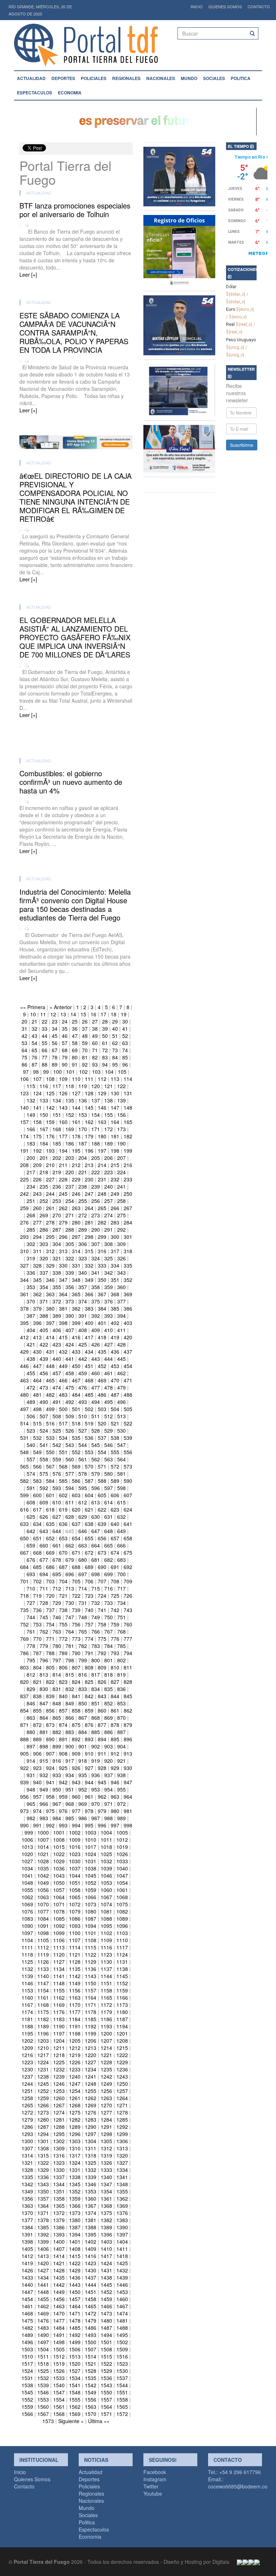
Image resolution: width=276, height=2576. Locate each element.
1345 (75, 2184)
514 (24, 1423)
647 (96, 1531)
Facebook (155, 2472)
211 (63, 1165)
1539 (43, 2385)
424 (70, 1344)
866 (70, 1718)
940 (37, 1782)
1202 (27, 2041)
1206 (91, 2041)
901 (83, 1746)
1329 (43, 2170)
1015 (59, 1847)
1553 (43, 2399)
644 (57, 1531)
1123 (106, 1954)
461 (109, 1373)
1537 (122, 2378)
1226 (75, 2062)
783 (96, 1646)
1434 (43, 2277)
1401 (75, 2242)
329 (50, 1265)
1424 (106, 2263)
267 (128, 1208)
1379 (59, 2220)
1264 (122, 2098)
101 (70, 1072)
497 (24, 1409)
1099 (59, 1933)
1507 (91, 2349)
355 (57, 1287)
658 (128, 1538)
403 (128, 1323)
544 (83, 1445)
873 (50, 1725)
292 (121, 1230)
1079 (75, 1911)
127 (76, 1093)
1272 (27, 2112)
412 (24, 1337)
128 (89, 1093)
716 (109, 1588)
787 (37, 1653)
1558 (122, 2399)
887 (121, 1732)
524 (44, 1430)
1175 (43, 2012)
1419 (27, 2263)
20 (24, 1021)
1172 (106, 2005)
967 (57, 1804)
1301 (43, 2141)
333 (102, 1265)
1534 (75, 2378)
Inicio (197, 6)
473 (44, 1387)
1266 (43, 2105)
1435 (59, 2277)
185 (57, 1143)
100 (57, 1072)
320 (44, 1258)
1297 (91, 2134)
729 (57, 1603)
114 (128, 1079)
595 (83, 1488)
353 (31, 1287)
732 (96, 1603)
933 (57, 1775)
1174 (27, 2012)
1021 (43, 1854)
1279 (27, 2120)
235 (44, 1186)
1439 (122, 2277)
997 (115, 1825)
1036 (59, 1868)
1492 (75, 2335)
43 (34, 1036)
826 (102, 1682)
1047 (122, 1875)
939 (24, 1782)
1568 (59, 2414)
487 (115, 1395)
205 (96, 1158)
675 (128, 1552)
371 (44, 1301)
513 (121, 1416)
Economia (70, 93)
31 (24, 1029)
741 (102, 1610)
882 (57, 1732)
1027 (27, 1861)
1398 (27, 2242)
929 (115, 1768)
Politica (241, 78)
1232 (59, 2069)
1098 (43, 1933)
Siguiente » (71, 2421)
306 (83, 1244)
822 (50, 1682)
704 (63, 1581)
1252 (43, 2091)
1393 (59, 2234)
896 (128, 1739)
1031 (91, 1861)
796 (44, 1660)
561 (83, 1459)
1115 (91, 1947)
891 (63, 1739)
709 (128, 1581)
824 (76, 1682)
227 (50, 1179)
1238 (43, 2076)
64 (24, 1050)
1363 (27, 2206)
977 (76, 1811)
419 (115, 1337)
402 (115, 1323)
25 (75, 1021)
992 (50, 1825)
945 (102, 1782)
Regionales (126, 78)
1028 (43, 1861)
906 (37, 1753)
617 (37, 1509)
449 (63, 1366)
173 (121, 1129)
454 (128, 1366)
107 (37, 1079)
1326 (106, 2163)
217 (31, 1172)
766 (96, 1631)
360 (121, 1287)
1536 (106, 2378)
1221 (106, 2055)
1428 (59, 2270)
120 (96, 1086)
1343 (43, 2184)
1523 (122, 2364)
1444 (91, 2285)
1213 (91, 2048)
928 (102, 1768)
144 (76, 1107)
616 (24, 1509)
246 (76, 1194)
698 (96, 1574)
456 (44, 1373)
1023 (75, 1854)
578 (83, 1474)
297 (76, 1237)
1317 (75, 2155)
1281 (59, 2120)
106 (24, 1079)
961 (89, 1797)
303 (44, 1244)
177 (63, 1136)
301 (128, 1237)
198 (115, 1151)
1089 (122, 1919)
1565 (122, 2407)
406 (57, 1330)
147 (115, 1107)
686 (50, 1567)
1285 (122, 2120)
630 (96, 1517)
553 (89, 1452)
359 (109, 1287)
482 (50, 1395)
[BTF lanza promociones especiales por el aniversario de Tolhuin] (76, 285)
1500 (91, 2342)
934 (70, 1775)
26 (85, 1021)
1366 (75, 2206)
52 (125, 1036)
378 (24, 1308)
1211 (59, 2048)
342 (109, 1273)
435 (102, 1352)
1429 (75, 2270)
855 (37, 1710)
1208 (122, 2041)
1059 (91, 1890)
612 (83, 1502)
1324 (75, 2163)
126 (63, 1093)
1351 (59, 2191)
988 (109, 1818)
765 (83, 1631)
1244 (27, 2084)
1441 (43, 2285)
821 (37, 1682)
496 (121, 1402)
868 (96, 1718)
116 (44, 1086)
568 (63, 1466)
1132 (27, 1969)
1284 (106, 2120)
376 (109, 1301)
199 (128, 1151)
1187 (122, 2019)
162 (89, 1122)
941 (50, 1782)
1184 (75, 2019)
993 (63, 1825)
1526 (59, 2371)
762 (44, 1631)
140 (24, 1107)
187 (83, 1143)
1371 (43, 2213)
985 (70, 1818)
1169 (59, 2005)
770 (37, 1639)
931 (31, 1775)
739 (76, 1610)
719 (37, 1596)
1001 (59, 1832)
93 (95, 1064)
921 (121, 1761)
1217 (43, 2055)
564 (121, 1459)
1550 (106, 2392)
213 (89, 1165)
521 (115, 1423)
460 (96, 1373)
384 (102, 1308)
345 (37, 1280)
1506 (75, 2349)
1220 (91, 2055)
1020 (27, 1854)
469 (102, 1380)
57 (65, 1043)
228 (63, 1179)
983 (44, 1818)
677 (44, 1560)
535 (76, 1438)
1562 (75, 2407)
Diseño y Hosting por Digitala (196, 2562)
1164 (91, 1997)
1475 (27, 2320)
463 (24, 1380)
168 (57, 1129)
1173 (122, 2005)
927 (89, 1768)
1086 (75, 1919)
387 (31, 1316)
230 (89, 1179)
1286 (27, 2127)
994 (76, 1825)
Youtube (153, 2493)
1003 (91, 1832)
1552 (27, 2399)
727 (31, 1603)
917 (70, 1761)
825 (89, 1682)
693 (31, 1574)
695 (57, 1574)
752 (24, 1624)
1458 (91, 2299)
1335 (27, 2177)
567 (50, 1466)
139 (121, 1100)
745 (44, 1617)
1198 (75, 2033)
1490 (43, 2335)
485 (89, 1395)
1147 (43, 1983)
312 (50, 1251)
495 (109, 1402)
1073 (91, 1904)
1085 (59, 1919)
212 (76, 1165)
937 (109, 1775)
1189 (43, 2026)
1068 (122, 1897)
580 (109, 1474)
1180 (122, 2012)
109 (63, 1079)
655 (89, 1538)
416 (76, 1337)
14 (73, 1014)
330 (63, 1265)
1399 (43, 2242)
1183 (59, 2019)
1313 (122, 2148)
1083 (27, 1919)
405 (44, 1330)
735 (24, 1610)
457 (57, 1373)
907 (50, 1753)
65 (34, 1050)
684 (24, 1567)
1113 (59, 1947)
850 (83, 1703)
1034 (27, 1868)
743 (128, 1610)
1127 (59, 1962)
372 (57, 1301)
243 (37, 1194)
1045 (91, 1875)
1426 (27, 2270)
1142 (75, 1976)
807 (76, 1667)
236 (57, 1186)
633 (24, 1524)
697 (83, 1574)
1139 (27, 1976)
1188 (27, 2026)
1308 (43, 2148)
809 (102, 1667)
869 (109, 1718)
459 (83, 1373)
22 (45, 1021)
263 (76, 1208)
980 (115, 1811)
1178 (91, 2012)
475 (70, 1387)
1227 (91, 2062)
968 (70, 1804)
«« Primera (33, 1007)
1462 (43, 2306)
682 (109, 1560)
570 (89, 1466)
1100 (75, 1933)
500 (63, 1409)
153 (83, 1115)
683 (121, 1560)
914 (31, 1761)
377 (121, 1301)
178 (76, 1136)
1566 (27, 2414)
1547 (59, 2392)
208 (24, 1165)
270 (57, 1215)
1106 (59, 1940)
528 (96, 1430)
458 (70, 1373)
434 (89, 1352)
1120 (59, 1954)
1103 (122, 1933)
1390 (122, 2227)
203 (70, 1158)
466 (63, 1380)
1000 (43, 1832)
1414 (59, 2256)
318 (128, 1251)
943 (76, 1782)
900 (70, 1746)
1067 (106, 1897)
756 (76, 1624)
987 (96, 1818)
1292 (122, 2127)
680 (83, 1560)
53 (24, 1043)
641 (128, 1524)
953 (96, 1789)
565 (24, 1466)
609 (44, 1502)
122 (121, 1086)
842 (89, 1696)
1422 (75, 2263)
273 (96, 1215)
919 (96, 1761)
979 (102, 1811)
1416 (91, 2256)
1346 (91, 2184)
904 (121, 1746)
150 (44, 1115)
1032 (106, 1861)
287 (57, 1230)
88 (45, 1064)
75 (24, 1057)
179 (89, 1136)
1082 (122, 1911)
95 (115, 1064)
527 (83, 1430)
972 (121, 1804)
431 (50, 1352)
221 (83, 1172)
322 (70, 1258)
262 (63, 1208)
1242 (106, 2076)
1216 (27, 2055)
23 (55, 1021)
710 (31, 1588)
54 (34, 1043)
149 (31, 1115)
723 (89, 1596)
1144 (106, 1976)
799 (83, 1660)
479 (121, 1387)
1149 (75, 1983)
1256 (106, 2091)
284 (128, 1222)
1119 (43, 1954)
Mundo (189, 78)
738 (63, 1610)
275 (121, 1215)
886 (109, 1732)
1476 (43, 2320)
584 (50, 1481)
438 (31, 1359)
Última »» (99, 2421)
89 (55, 1064)
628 (70, 1517)
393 (109, 1316)
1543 (106, 2385)
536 (89, 1438)
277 (37, 1222)
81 (85, 1057)
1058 (75, 1890)
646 (83, 1531)
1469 (43, 2313)
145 (89, 1107)
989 (121, 1818)
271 (70, 1215)
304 (57, 1244)
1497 (43, 2342)
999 (29, 1832)
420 (128, 1337)
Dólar (231, 287)
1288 (59, 2127)
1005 (122, 1832)
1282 (75, 2120)
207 (121, 1158)
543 (70, 1445)
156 (121, 1115)
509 (70, 1416)
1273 (43, 2112)
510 (83, 1416)
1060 (106, 1890)
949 (44, 1789)
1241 (91, 2076)
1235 (106, 2069)
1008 (59, 1840)
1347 (106, 2184)
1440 (27, 2285)
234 (31, 1186)
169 (70, 1129)
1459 (106, 2299)
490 (44, 1402)
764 (70, 1631)
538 (115, 1438)
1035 (43, 1868)
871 (24, 1725)
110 (76, 1079)
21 (34, 1021)
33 (45, 1029)
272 (83, 1215)
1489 (27, 2335)
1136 (91, 1969)
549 (37, 1452)
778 (31, 1646)
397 (50, 1323)
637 (76, 1524)
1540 (59, 2385)
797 (57, 1660)
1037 (75, 1868)
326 (121, 1258)
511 (96, 1416)
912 (115, 1753)
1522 (106, 2364)
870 (121, 1718)
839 (50, 1696)
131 (128, 1093)
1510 (27, 2356)
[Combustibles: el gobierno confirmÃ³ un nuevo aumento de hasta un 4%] (76, 862)
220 (70, 1172)
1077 (43, 1911)
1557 (106, 2399)
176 (50, 1136)
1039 (106, 1868)
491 (57, 1402)
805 (50, 1667)
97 (26, 1072)
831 (57, 1689)
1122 (91, 1954)
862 (128, 1710)
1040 (122, 1868)
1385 (43, 2227)
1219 (75, 2055)
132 (31, 1100)
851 (96, 1703)
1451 (91, 2292)
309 (121, 1244)
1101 (91, 1933)
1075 (122, 1904)
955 (121, 1789)
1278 (122, 2112)
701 (24, 1581)
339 (70, 1273)
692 (128, 1567)
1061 (122, 1890)
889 (37, 1739)
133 (44, 1100)
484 (76, 1395)
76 (34, 1057)
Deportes (63, 78)
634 (37, 1524)
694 (44, 1574)
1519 (59, 2364)
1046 (106, 1875)
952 (83, 1789)
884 (83, 1732)
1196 (43, 2033)
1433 (27, 2277)
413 (37, 1337)
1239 (59, 2076)
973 (24, 1811)
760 (128, 1624)
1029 (59, 1861)
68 (65, 1050)
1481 (122, 2320)
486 (102, 1395)
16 (93, 1014)
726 (128, 1596)
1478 (75, 2320)
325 (109, 1258)
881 (44, 1732)
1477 (59, 2320)
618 (50, 1509)
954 (109, 1789)
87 (34, 1064)
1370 (27, 2213)
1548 (75, 2392)
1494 (106, 2335)
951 (70, 1789)
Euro (231, 309)
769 (24, 1639)
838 (37, 1696)
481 (37, 1395)
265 (102, 1208)
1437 (91, 2277)
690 (102, 1567)
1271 (122, 2105)
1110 (122, 1940)
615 (121, 1502)
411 (121, 1330)
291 (109, 1230)
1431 (106, 2270)
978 (89, 1811)
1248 (91, 2084)
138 (109, 1100)
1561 (59, 2407)
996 (102, 1825)
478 (109, 1387)
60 (95, 1043)
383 (89, 1308)
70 (85, 1050)
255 (83, 1201)
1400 (59, 2242)
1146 (27, 1983)
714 (83, 1588)
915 (44, 1761)
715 (96, 1588)
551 (63, 1452)
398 (63, 1323)
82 (95, 1057)
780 (57, 1646)
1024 (91, 1854)
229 (76, 1179)
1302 (59, 2141)
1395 (91, 2234)
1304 (91, 2141)
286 (44, 1230)
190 (121, 1143)
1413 (43, 2256)
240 (109, 1186)
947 (128, 1782)
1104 (27, 1940)
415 (63, 1337)
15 (83, 1014)
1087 (91, 1919)
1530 (122, 2371)
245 (63, 1194)
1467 (122, 2306)
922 (24, 1768)
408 (83, 1330)
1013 (27, 1847)
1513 (75, 2356)
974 (37, 1811)
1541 (75, 2385)
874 (63, 1725)
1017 (91, 1847)
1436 (75, 2277)
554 (102, 1452)
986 (83, 1818)
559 (57, 1459)
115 (31, 1086)
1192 (91, 2026)
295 (50, 1237)
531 (24, 1438)
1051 (75, 1883)
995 (89, 1825)
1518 (43, 2364)
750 (109, 1617)
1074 (106, 1904)
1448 (43, 2292)
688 (76, 1567)
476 (83, 1387)
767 (109, 1631)
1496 (27, 2342)
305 (70, 1244)
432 (63, 1352)
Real (230, 324)
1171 (91, 2005)
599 (24, 1495)
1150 (91, 1983)
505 (128, 1409)
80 (75, 1057)
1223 (27, 2062)
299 (102, 1237)
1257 (122, 2091)
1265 (27, 2105)
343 (121, 1273)
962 (102, 1797)
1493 (91, 2335)
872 (37, 1725)
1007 (43, 1840)
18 (114, 1014)
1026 (122, 1854)
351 (115, 1280)
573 (128, 1466)
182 (128, 1136)
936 (96, 1775)
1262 (91, 2098)
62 (115, 1043)
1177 (75, 2012)
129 (102, 1093)
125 (50, 1093)
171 (96, 1129)
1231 (43, 2069)
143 (63, 1107)
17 (103, 1014)
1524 (27, 2371)
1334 (122, 2170)
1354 (106, 2191)
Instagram (155, 2479)
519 (89, 1423)
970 (96, 1804)
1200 (106, 2033)
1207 (106, 2041)
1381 (91, 2220)
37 (85, 1029)
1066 (91, 1897)
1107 (75, 1940)
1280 (43, 2120)
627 (57, 1517)
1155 (59, 1990)
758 (102, 1624)
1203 (43, 2041)
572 (115, 1466)
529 (109, 1430)
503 (102, 1409)
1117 (122, 1947)
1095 (106, 1926)
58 (75, 1043)
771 (50, 1639)
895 (115, 1739)
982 (31, 1818)
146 (102, 1107)
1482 (27, 2328)
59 (85, 1043)
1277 (106, 2112)
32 (34, 1029)
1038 (91, 1868)
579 (96, 1474)
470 (115, 1380)
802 (121, 1660)
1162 (59, 1997)
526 (70, 1430)
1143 (91, 1976)
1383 (122, 2220)
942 (63, 1782)
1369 (122, 2206)
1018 (106, 1847)
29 (115, 1021)
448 (50, 1366)
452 (102, 1366)
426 (96, 1344)
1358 (59, 2198)
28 (105, 1021)
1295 (59, 2134)
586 (76, 1481)
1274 (59, 2112)
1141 (59, 1976)
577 (70, 1474)
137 (96, 1100)
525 (57, 1430)
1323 (59, 2163)
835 (109, 1689)
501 (76, 1409)
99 (46, 1072)
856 (50, 1710)
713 (70, 1588)
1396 (106, 2234)
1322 (43, 2163)
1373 (75, 2213)
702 (37, 1581)
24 (65, 1021)
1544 (122, 2385)
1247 (75, 2084)
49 (95, 1036)
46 (65, 1036)
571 (102, 1466)
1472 (91, 2313)
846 (31, 1703)
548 (24, 1452)
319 (31, 1258)
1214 (106, 2048)
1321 (27, 2163)
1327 (122, 2163)
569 (76, 1466)
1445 (106, 2285)
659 (31, 1545)
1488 (122, 2328)
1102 (106, 1933)
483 (63, 1395)
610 (57, 1502)
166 (31, 1129)
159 (50, 1122)
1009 (75, 1840)
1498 (59, 2342)
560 (70, 1459)
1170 (75, 2005)
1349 (27, 2191)
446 (24, 1366)
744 (31, 1617)
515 (37, 1423)
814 (57, 1675)
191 (24, 1151)
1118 (27, 1954)
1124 (122, 1954)
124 (37, 1093)
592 (44, 1488)
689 (89, 1567)
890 (50, 1739)
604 (89, 1495)
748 (83, 1617)
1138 (122, 1969)
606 (115, 1495)
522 (128, 1423)
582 (24, 1481)
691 (115, 1567)
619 (63, 1509)
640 (115, 1524)
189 (109, 1143)
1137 (106, 1969)
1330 (59, 2170)
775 (102, 1639)
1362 (122, 2198)
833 (83, 1689)
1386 (59, 2227)
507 (44, 1416)
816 (83, 1675)
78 (55, 1057)
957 (37, 1797)
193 (50, 1151)
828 (128, 1682)
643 (44, 1531)
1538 (27, 2385)
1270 (106, 2105)
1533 (59, 2378)
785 (121, 1646)
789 (63, 1653)
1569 (75, 2414)
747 (70, 1617)
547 (121, 1445)
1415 (75, 2256)
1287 (43, 2127)
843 (102, 1696)
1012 (122, 1840)
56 (55, 1043)
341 (96, 1273)
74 (125, 1050)
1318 (91, 2155)
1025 (106, 1854)
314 (76, 1251)
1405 (27, 2249)
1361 (106, 2198)
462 (121, 1373)
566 (37, 1466)
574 (31, 1474)
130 (115, 1093)
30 (125, 1021)
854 (24, 1710)
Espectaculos (34, 93)
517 (63, 1423)
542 (57, 1445)
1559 (27, 2407)
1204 (59, 2041)
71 (95, 1050)
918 (83, 1761)
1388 (91, 2227)
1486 (91, 2328)
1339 (91, 2177)
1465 (91, 2306)
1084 (43, 1919)
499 (50, 1409)
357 (83, 1287)
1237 (27, 2076)
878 (115, 1725)
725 (115, 1596)
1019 (122, 1847)
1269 (91, 2105)
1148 (59, 1983)
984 (57, 1818)
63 (125, 1043)
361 (24, 1294)
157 (24, 1122)
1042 (43, 1875)
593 (57, 1488)
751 (121, 1617)
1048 (27, 1883)
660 (44, 1545)
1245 (43, 2084)
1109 (106, 1940)
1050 (59, 1883)
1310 (75, 2148)
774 (89, 1639)
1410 (106, 2249)
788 (50, 1653)
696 (70, 1574)
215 (115, 1165)
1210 (43, 2048)
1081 (106, 1911)
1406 (43, 2249)
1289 (75, 2127)
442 (83, 1359)
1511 (43, 2356)
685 (37, 1567)
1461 (27, 2306)
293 (24, 1237)
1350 (43, 2191)
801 (109, 1660)
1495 (122, 2335)
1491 (59, 2335)
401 (102, 1323)
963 (115, 1797)
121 (109, 1086)
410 (109, 1330)
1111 (27, 1947)
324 (96, 1258)
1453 (122, 2292)
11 (43, 1014)
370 (31, 1301)
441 (70, 1359)
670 (63, 1552)
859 (89, 1710)
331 (76, 1265)
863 (31, 1718)
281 (89, 1222)
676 (31, 1560)
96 (125, 1064)
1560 (43, 2407)
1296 (75, 2134)
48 (85, 1036)
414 (50, 1337)
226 (37, 1179)
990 (24, 1825)
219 (57, 1172)
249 (115, 1194)
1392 (43, 2234)
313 (63, 1251)
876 (89, 1725)
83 (105, 1057)
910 (89, 1753)
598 (121, 1488)
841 (76, 1696)
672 (89, 1552)
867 (83, 1718)
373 (70, 1301)
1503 (27, 2349)
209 (37, 1165)
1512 (59, 2356)
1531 (27, 2378)
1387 (75, 2227)
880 (31, 1732)
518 (76, 1423)
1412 (27, 2256)
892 (76, 1739)
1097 (27, 1933)
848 (57, 1703)
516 (50, 1423)
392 (96, 1316)
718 (24, 1596)
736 (37, 1610)
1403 (106, 2242)
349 (89, 1280)
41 (125, 1029)
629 (83, 1517)
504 (115, 1409)
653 (63, 1538)
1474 (122, 2313)
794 (128, 1653)
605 (102, 1495)
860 (102, 1710)
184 (44, 1143)
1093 (75, 1926)
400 (89, 1323)
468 (89, 1380)
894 (102, 1739)
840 (63, 1696)
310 (24, 1251)
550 (50, 1452)
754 (50, 1624)
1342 (27, 2184)
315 (89, 1251)
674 (115, 1552)
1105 (43, 1940)
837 (24, 1696)
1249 (106, 2084)
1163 (75, 1997)
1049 (43, 1883)
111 (89, 1079)
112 (102, 1079)
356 (70, 1287)
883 (70, 1732)
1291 (106, 2127)
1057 (59, 1890)
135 (70, 1100)
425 (83, 1344)
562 (96, 1459)
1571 (106, 2414)
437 (128, 1352)
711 (44, 1588)
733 (109, 1603)
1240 (75, 2076)
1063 (43, 1897)
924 (50, 1768)
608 (31, 1502)
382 (76, 1308)
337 (44, 1273)
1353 (91, 2191)
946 (115, 1782)
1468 (27, 2313)
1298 (106, 2134)
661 (57, 1545)
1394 (75, 2234)
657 (115, 1538)
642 (31, 1531)
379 (37, 1308)
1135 (75, 1969)
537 (102, 1438)
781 (70, 1646)
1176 (59, 2012)
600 (37, 1495)
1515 (106, 2356)
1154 (43, 1990)
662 (70, 1545)
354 (44, 1287)
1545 (27, 2392)
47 (75, 1036)
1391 (27, 2234)
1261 (75, 2098)
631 (109, 1517)
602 (63, 1495)
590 (128, 1481)
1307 (27, 2148)
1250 (122, 2084)
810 (115, 1667)
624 (128, 1509)
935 (83, 1775)
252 (44, 1201)
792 (102, 1653)
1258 (27, 2098)
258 (121, 1201)
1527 (75, 2371)
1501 (106, 2342)
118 (70, 1086)
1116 (106, 1947)
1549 (91, 2392)
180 (102, 1136)
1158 (106, 1990)
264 (89, 1208)
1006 (27, 1840)
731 (83, 1603)
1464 (75, 2306)
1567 (43, 2414)
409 (96, 1330)
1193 (106, 2026)
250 (128, 1194)
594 (70, 1488)
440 (57, 1359)
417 (89, 1337)
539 (128, 1438)
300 (115, 1237)
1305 (106, 2141)
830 (44, 1689)
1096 (122, 1926)
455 (31, 1373)
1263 (106, 2098)
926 (76, 1768)
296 (63, 1237)
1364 (43, 2206)
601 (50, 1495)
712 (57, 1588)
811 (128, 1667)
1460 (122, 2299)
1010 (91, 1840)
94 (105, 1064)
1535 (91, 2378)
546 (109, 1445)
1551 (122, 2392)
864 (44, 1718)
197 (102, 1151)
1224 (43, 2062)
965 (31, 1804)
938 (121, 1775)
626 (44, 1517)
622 (102, 1509)
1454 (27, 2299)
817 (96, 1675)
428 (121, 1344)
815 (70, 1675)
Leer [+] (28, 275)
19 (124, 1014)
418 (102, 1337)
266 (115, 1208)
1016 (75, 1847)
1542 (91, 2385)
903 (109, 1746)
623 (115, 1509)
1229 (122, 2062)
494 (96, 1402)
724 (102, 1596)
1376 (122, 2213)
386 (128, 1308)
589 (115, 1481)
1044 (75, 1875)
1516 (122, 2356)
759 (115, 1624)
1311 (91, 2148)
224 (121, 1172)
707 (102, 1581)
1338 (75, 2177)
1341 (122, 2177)
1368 (106, 2206)
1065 (75, 1897)
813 (44, 1675)
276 (24, 1222)
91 (75, 1064)
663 (83, 1545)
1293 (27, 2134)
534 (63, 1438)
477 (96, 1387)
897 (31, 1746)
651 (37, 1538)
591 (31, 1488)
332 (89, 1265)
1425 (122, 2263)
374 (83, 1301)
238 (83, 1186)
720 (50, 1596)
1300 (27, 2141)
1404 (122, 2242)
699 (109, 1574)
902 (96, 1746)
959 (63, 1797)
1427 (43, 2270)
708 (115, 1581)
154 (96, 1115)
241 (121, 1186)
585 (63, 1481)
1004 (106, 1832)
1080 (91, 1911)
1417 (106, 2256)
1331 (75, 2170)
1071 (59, 1904)
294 (37, 1237)
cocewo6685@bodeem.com (240, 2486)
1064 (59, 1897)
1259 (43, 2098)
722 (76, 1596)
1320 (122, 2155)
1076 (27, 1911)
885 (96, 1732)
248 (102, 1194)
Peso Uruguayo (241, 340)
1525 (43, 2371)
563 (109, 1459)
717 (121, 1588)
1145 (122, 1976)
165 (128, 1122)
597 (109, 1488)
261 (50, 1208)
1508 (106, 2349)
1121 (75, 1954)
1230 (27, 2069)
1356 (27, 2198)
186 (70, 1143)
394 (121, 1316)
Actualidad (31, 78)
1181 (27, 2019)
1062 (27, 1897)
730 (70, 1603)
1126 (43, 1962)
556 (128, 1452)
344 (24, 1280)
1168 (43, 2005)
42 (24, 1036)
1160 (27, 1997)
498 (37, 1409)
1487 (106, 2328)
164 (115, 1122)
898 (44, 1746)
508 (57, 1416)
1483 (43, 2328)
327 (24, 1265)
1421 (59, 2263)
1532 (43, 2378)
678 (57, 1560)
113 (115, 1079)
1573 (48, 2421)
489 (31, 1402)
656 (102, 1538)
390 (70, 1316)
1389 (106, 2227)
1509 (122, 2349)
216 (128, 1165)
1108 (91, 1940)
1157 (91, 1990)
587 (89, 1481)
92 (85, 1064)
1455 (43, 2299)
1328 (27, 2170)
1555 (75, 2399)
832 (70, 1689)
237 (70, 1186)
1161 (43, 1997)
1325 (91, 2163)
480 (24, 1395)
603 (76, 1495)
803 (24, 1667)
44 (45, 1036)
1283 (91, 2120)
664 (96, 1545)
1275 (75, 2112)
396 (37, 1323)
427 (109, 1344)
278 (50, 1222)
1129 (91, 1962)
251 (31, 1201)
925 (63, 1768)
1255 (91, 2091)
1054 (122, 1883)
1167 (27, 2005)
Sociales (214, 78)
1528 (91, 2371)
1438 (106, 2277)
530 (121, 1430)
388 (44, 1316)
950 (57, 1789)
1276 (91, 2112)
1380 (75, 2220)
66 (45, 1050)
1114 (75, 1947)
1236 (122, 2069)
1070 (43, 1904)
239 (96, 1186)
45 (55, 1036)
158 (37, 1122)
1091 (43, 1926)
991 (37, 1825)
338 (57, 1273)
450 (76, 1366)
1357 (43, 2198)
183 (31, 1143)
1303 (75, 2141)
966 (44, 1804)
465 (50, 1380)
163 (102, 1122)
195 (76, 1151)
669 (50, 1552)
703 (50, 1581)
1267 (59, 2105)
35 (65, 1029)
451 (89, 1366)
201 (44, 1158)
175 (37, 1136)
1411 (122, 2249)
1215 (122, 2048)
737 (50, 1610)
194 (63, 1151)
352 (128, 1280)
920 (109, 1761)
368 (115, 1294)
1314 (27, 2155)
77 (45, 1057)
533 (50, 1438)
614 (109, 1502)
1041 (27, 1875)
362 (37, 1294)
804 (37, 1667)
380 (50, 1308)
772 (63, 1639)
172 (109, 1129)
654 (76, 1538)
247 (89, 1194)
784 (109, 1646)
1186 (106, 2019)
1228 (106, 2062)
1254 (75, 2091)
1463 (59, 2306)
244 (50, 1194)
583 (37, 1481)
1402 (91, 2242)
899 (57, 1746)
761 (31, 1631)
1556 (91, 2399)
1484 (59, 2328)
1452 (106, 2292)
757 (89, 1624)
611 (70, 1502)
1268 (75, 2105)
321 (57, 1258)
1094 (91, 1926)
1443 (75, 2285)
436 (115, 1352)
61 (105, 1043)
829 (31, 1689)
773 (76, 1639)
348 (76, 1280)
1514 (91, 2356)
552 (76, 1452)
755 (63, 1624)
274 (109, 1215)
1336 (43, 2177)
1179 (106, 2012)
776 (115, 1639)
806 (63, 1667)
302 (31, 1244)
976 (63, 1811)
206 (109, 1158)
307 (96, 1244)
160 (63, 1122)
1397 (122, 2234)
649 (121, 1531)
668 (37, 1552)
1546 (43, 2392)
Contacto (259, 6)
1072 (75, 1904)
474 (57, 1387)
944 (89, 1782)
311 (37, 1251)
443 (96, 1359)
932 (44, 1775)
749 (96, 1617)
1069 (27, 1904)
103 (96, 1072)
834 (96, 1689)
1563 (91, 2407)
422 (44, 1344)
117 (57, 1086)
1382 (106, 2220)
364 (63, 1294)
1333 (106, 2170)
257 (109, 1201)
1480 (106, 2320)
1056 (43, 1890)
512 (109, 1416)
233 (128, 1179)
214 (102, 1165)
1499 (75, 2342)
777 (128, 1639)
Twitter (151, 2486)
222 (96, 1172)
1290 (91, 2127)
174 (24, 1136)
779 (44, 1646)
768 (121, 1631)
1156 (75, 1990)
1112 (43, 1947)
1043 (59, 1875)
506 (31, 1416)
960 (76, 1797)
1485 (75, 2328)
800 (96, 1660)
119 (83, 1086)
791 (89, 1653)
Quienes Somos (225, 6)
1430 (91, 2270)
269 (44, 1215)
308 (109, 1244)
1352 (75, 2191)
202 (57, 1158)
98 (36, 1072)
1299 (122, 2134)
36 (75, 1029)
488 (128, 1395)
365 (76, 1294)
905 (24, 1753)
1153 (27, 1990)
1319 (106, 2155)
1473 (106, 2313)
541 (44, 1445)
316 (102, 1251)
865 (57, 1718)
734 (121, 1603)
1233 (75, 2069)
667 (24, 1552)
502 (89, 1409)
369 (128, 1294)
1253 (59, 2091)
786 (24, 1653)
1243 (122, 2076)
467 (76, 1380)
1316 (59, 2155)
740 (89, 1610)
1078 (59, 1911)
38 (95, 1029)
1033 (122, 1861)
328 (37, 1265)
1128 (75, 1962)
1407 (59, 2249)
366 (89, 1294)
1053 (106, 1883)
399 (76, 1323)
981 (128, 1811)
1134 (59, 1969)
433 (76, 1352)
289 (83, 1230)
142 (50, 1107)
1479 (91, 2320)
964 (128, 1797)
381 (63, 1308)
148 (128, 1107)
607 (128, 1495)
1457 (75, 2299)
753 (37, 1624)
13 (63, 1014)
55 (45, 1043)
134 (57, 1100)
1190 (59, 2026)
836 (121, 1689)
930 (128, 1768)
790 (76, 1653)
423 (57, 1344)
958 (50, 1797)
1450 (75, 2292)
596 (96, 1488)
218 (44, 1172)
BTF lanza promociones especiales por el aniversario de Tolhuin (75, 210)
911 (102, 1753)
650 (24, 1538)
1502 (122, 2342)
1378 (43, 2220)
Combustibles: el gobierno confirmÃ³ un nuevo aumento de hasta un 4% (71, 782)
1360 (91, 2198)
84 (115, 1057)
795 (31, 1660)
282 (102, 1222)
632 (121, 1517)
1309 (59, 2148)
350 (102, 1280)
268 (31, 1215)
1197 (59, 2033)
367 (102, 1294)
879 (128, 1725)
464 (37, 1380)
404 (31, 1330)
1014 (43, 1847)
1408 (75, 2249)
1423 (91, 2263)
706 (89, 1581)
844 (115, 1696)
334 (115, 1265)
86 (24, 1064)
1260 (59, 2098)
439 (44, 1359)
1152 (122, 1983)
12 (53, 1014)
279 (63, 1222)
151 (57, 1115)
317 (115, 1251)
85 (125, 1057)
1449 (59, 2292)
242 (24, 1194)
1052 (91, 1883)
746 (57, 1617)
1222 (122, 2055)
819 (121, 1675)
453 (115, 1366)
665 (109, 1545)
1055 (27, 1890)
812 (31, 1675)
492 (70, 1402)
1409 (91, 2249)
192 (37, 1151)
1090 (27, 1926)
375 (96, 1301)
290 (96, 1230)
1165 (106, 1997)
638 (89, 1524)
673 (102, 1552)
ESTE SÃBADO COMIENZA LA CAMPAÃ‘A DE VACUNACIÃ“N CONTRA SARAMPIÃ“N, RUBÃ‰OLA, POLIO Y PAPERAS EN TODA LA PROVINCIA (74, 333)
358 (96, 1287)
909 (76, 1753)
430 (37, 1352)
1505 (59, 2349)
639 (102, 1524)
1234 (91, 2069)
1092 (59, 1926)
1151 (106, 1983)
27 (95, 1021)
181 (115, 1136)
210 (50, 1165)
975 (50, 1811)
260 (37, 1208)
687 (63, 1567)
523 (31, 1430)
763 (57, 1631)
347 (63, 1280)
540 (31, 1445)
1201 (122, 2033)
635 (50, 1524)
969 (83, 1804)
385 (115, 1308)
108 (50, 1079)
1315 (43, 2155)
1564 (106, 2407)
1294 (43, 2134)
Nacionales (161, 78)
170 (83, 1129)
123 (24, 1093)
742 (115, 1610)
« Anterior (61, 1007)
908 (63, 1753)
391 (83, 1316)
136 (83, 1100)
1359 (75, 2198)
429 (24, 1352)
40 (115, 1029)
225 (24, 1179)
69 (75, 1050)
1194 (122, 2026)
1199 (91, 2033)
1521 (91, 2364)
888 (24, 1739)
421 (31, 1344)
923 (37, 1768)
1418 (122, 2256)
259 (24, 1208)
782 (83, 1646)
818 (109, 1675)
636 (63, 1524)
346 (50, 1280)
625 (31, 1517)
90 (65, 1064)
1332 (91, 2170)
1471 (75, 2313)
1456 (59, 2299)
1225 (59, 2062)
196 (89, 1151)
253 (57, 1201)
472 (31, 1387)
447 (37, 1366)
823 (63, 1682)
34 (55, 1029)
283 (115, 1222)
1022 (59, 1854)
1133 (43, 1969)
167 (44, 1129)
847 (44, 1703)
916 (57, 1761)
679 (70, 1560)
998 (128, 1825)
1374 (91, 2213)
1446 (122, 2285)
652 (50, 1538)
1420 (43, 2263)
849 (70, 1703)
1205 (75, 2041)
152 (70, 1115)
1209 (27, 2048)
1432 (122, 2270)
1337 (59, 2177)
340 (83, 1273)
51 (115, 1036)
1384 (27, 2227)
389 (57, 1316)
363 (50, 1294)
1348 (122, 2184)
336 (31, 1273)
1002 (75, 1832)
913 (128, 1753)
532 (37, 1438)
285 (31, 1230)
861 (115, 1710)
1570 (91, 2414)
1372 (59, 2213)
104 (109, 1072)
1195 (27, 2033)
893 (89, 1739)
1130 (106, 1962)
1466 (106, 2306)
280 (76, 1222)
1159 (122, 1990)
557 (31, 1459)
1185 (91, 2019)
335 (128, 1265)
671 (76, 1552)
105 (122, 1072)
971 (109, 1804)
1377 (27, 2220)
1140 (43, 1976)
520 (102, 1423)
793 (115, 1653)
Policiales (94, 78)
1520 (75, 2364)
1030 (75, 1861)
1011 (106, 1840)
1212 (75, 2048)
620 (76, 1509)
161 (76, 1122)
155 (109, 1115)
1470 (59, 2313)
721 (63, 1596)
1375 (106, 2213)
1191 (75, 2026)
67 (55, 1050)
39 (105, 1029)
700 (121, 1574)
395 (24, 1323)
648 (109, 1531)
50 (105, 1036)
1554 (59, 2399)
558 (44, 1459)
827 (115, 1682)
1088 (106, 1919)
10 (33, 1014)
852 (109, 1703)
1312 (106, 2148)
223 (109, 1172)
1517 (27, 2364)
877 (102, 1725)
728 (44, 1603)
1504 (43, 2349)
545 (96, 1445)
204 (83, 1158)
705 (76, 1581)
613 (96, 1502)
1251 (27, 2091)
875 (76, 1725)
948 (31, 1789)
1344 (59, 2184)
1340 (106, 2177)
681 (96, 1560)
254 (70, 1201)
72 (105, 1050)
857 (63, 1710)
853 (121, 1703)
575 (44, 1474)
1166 (122, 1997)
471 (128, 1380)
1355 (122, 2191)
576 (57, 1474)
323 (83, 1258)
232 (115, 1179)
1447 (27, 2292)
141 (37, 1107)
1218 (59, 2055)
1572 (122, 2414)
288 (70, 1230)
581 (121, 1474)
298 (89, 1237)
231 (102, 1179)
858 (76, 1710)
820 (24, 1682)
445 (121, 1359)
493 (83, 1402)
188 (96, 1143)
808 (89, 1667)
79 (65, 1057)
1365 (59, 2206)
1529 (106, 2371)
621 (89, 1509)
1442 (59, 2285)
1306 (122, 2141)
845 (128, 1696)
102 (83, 1072)
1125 (27, 1962)
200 (31, 1158)
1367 (91, 2206)
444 (109, 1359)
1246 (59, 2084)
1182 (43, 2019)
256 (96, 1201)
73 (115, 1050)
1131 (122, 1962)
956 (24, 1797)
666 (121, 1545)
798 (70, 1660)
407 (70, 1330)
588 (102, 1481)
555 (115, 1452)
